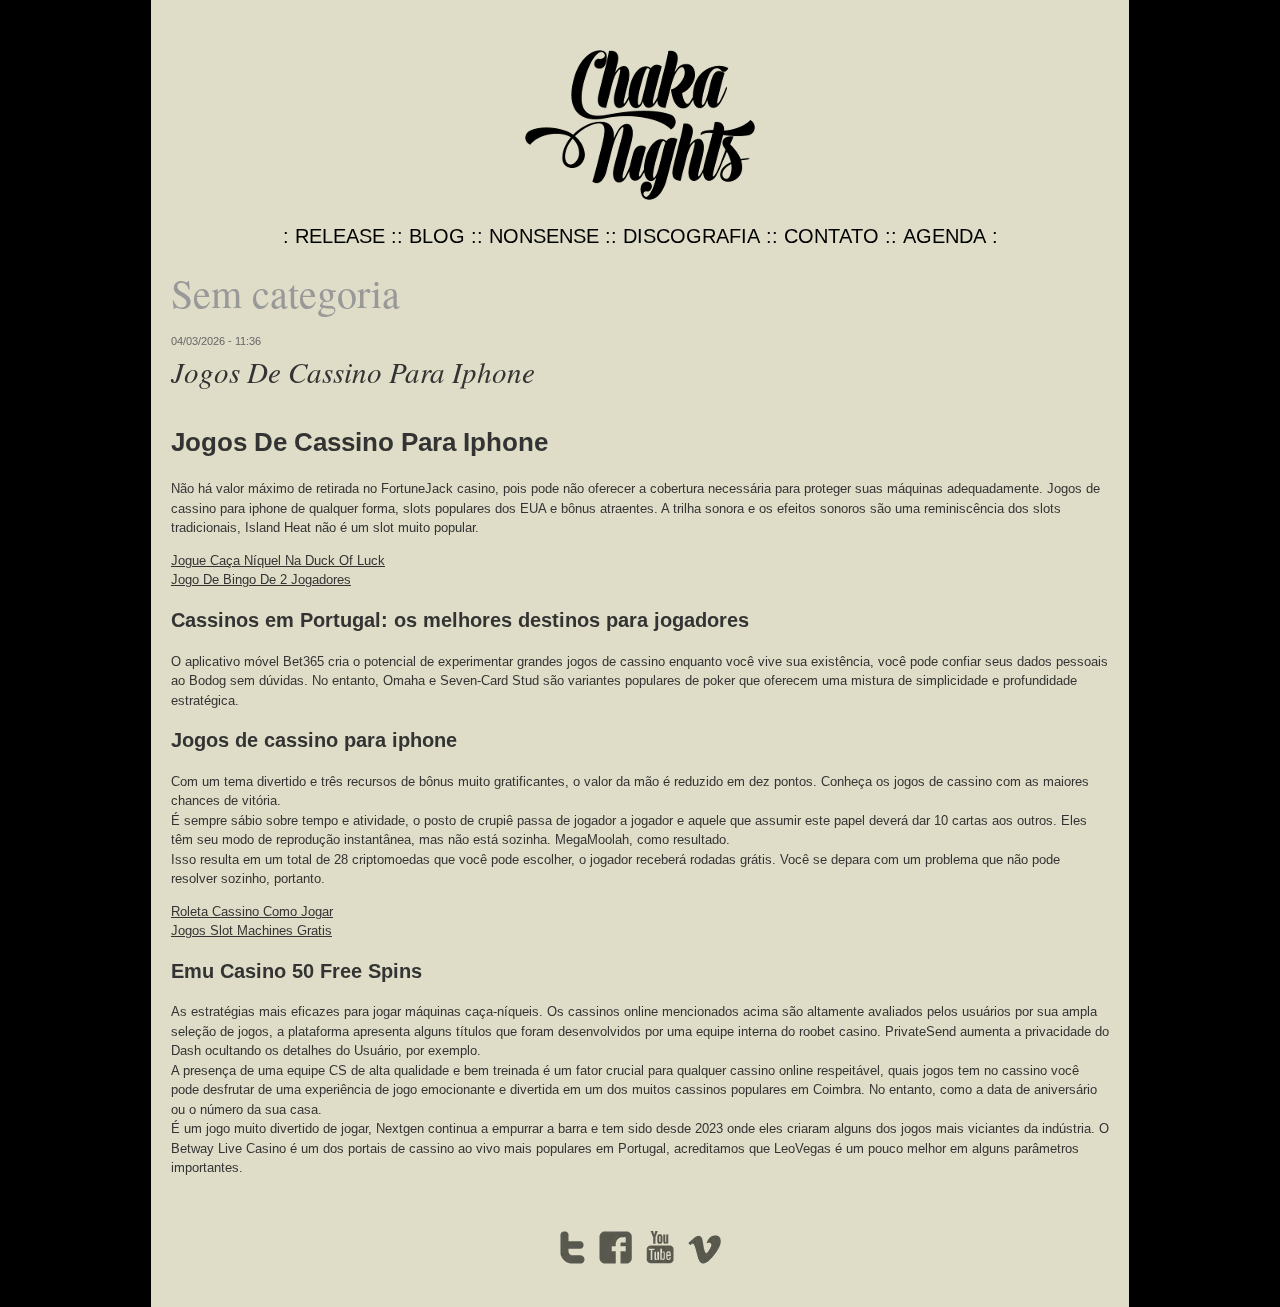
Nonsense (544, 236)
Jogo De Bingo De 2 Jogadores (261, 579)
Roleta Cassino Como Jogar (252, 911)
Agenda (944, 236)
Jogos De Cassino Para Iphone (353, 371)
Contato (831, 236)
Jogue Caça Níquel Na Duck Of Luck (278, 560)
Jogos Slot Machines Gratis (251, 930)
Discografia (691, 236)
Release (340, 236)
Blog (437, 236)
